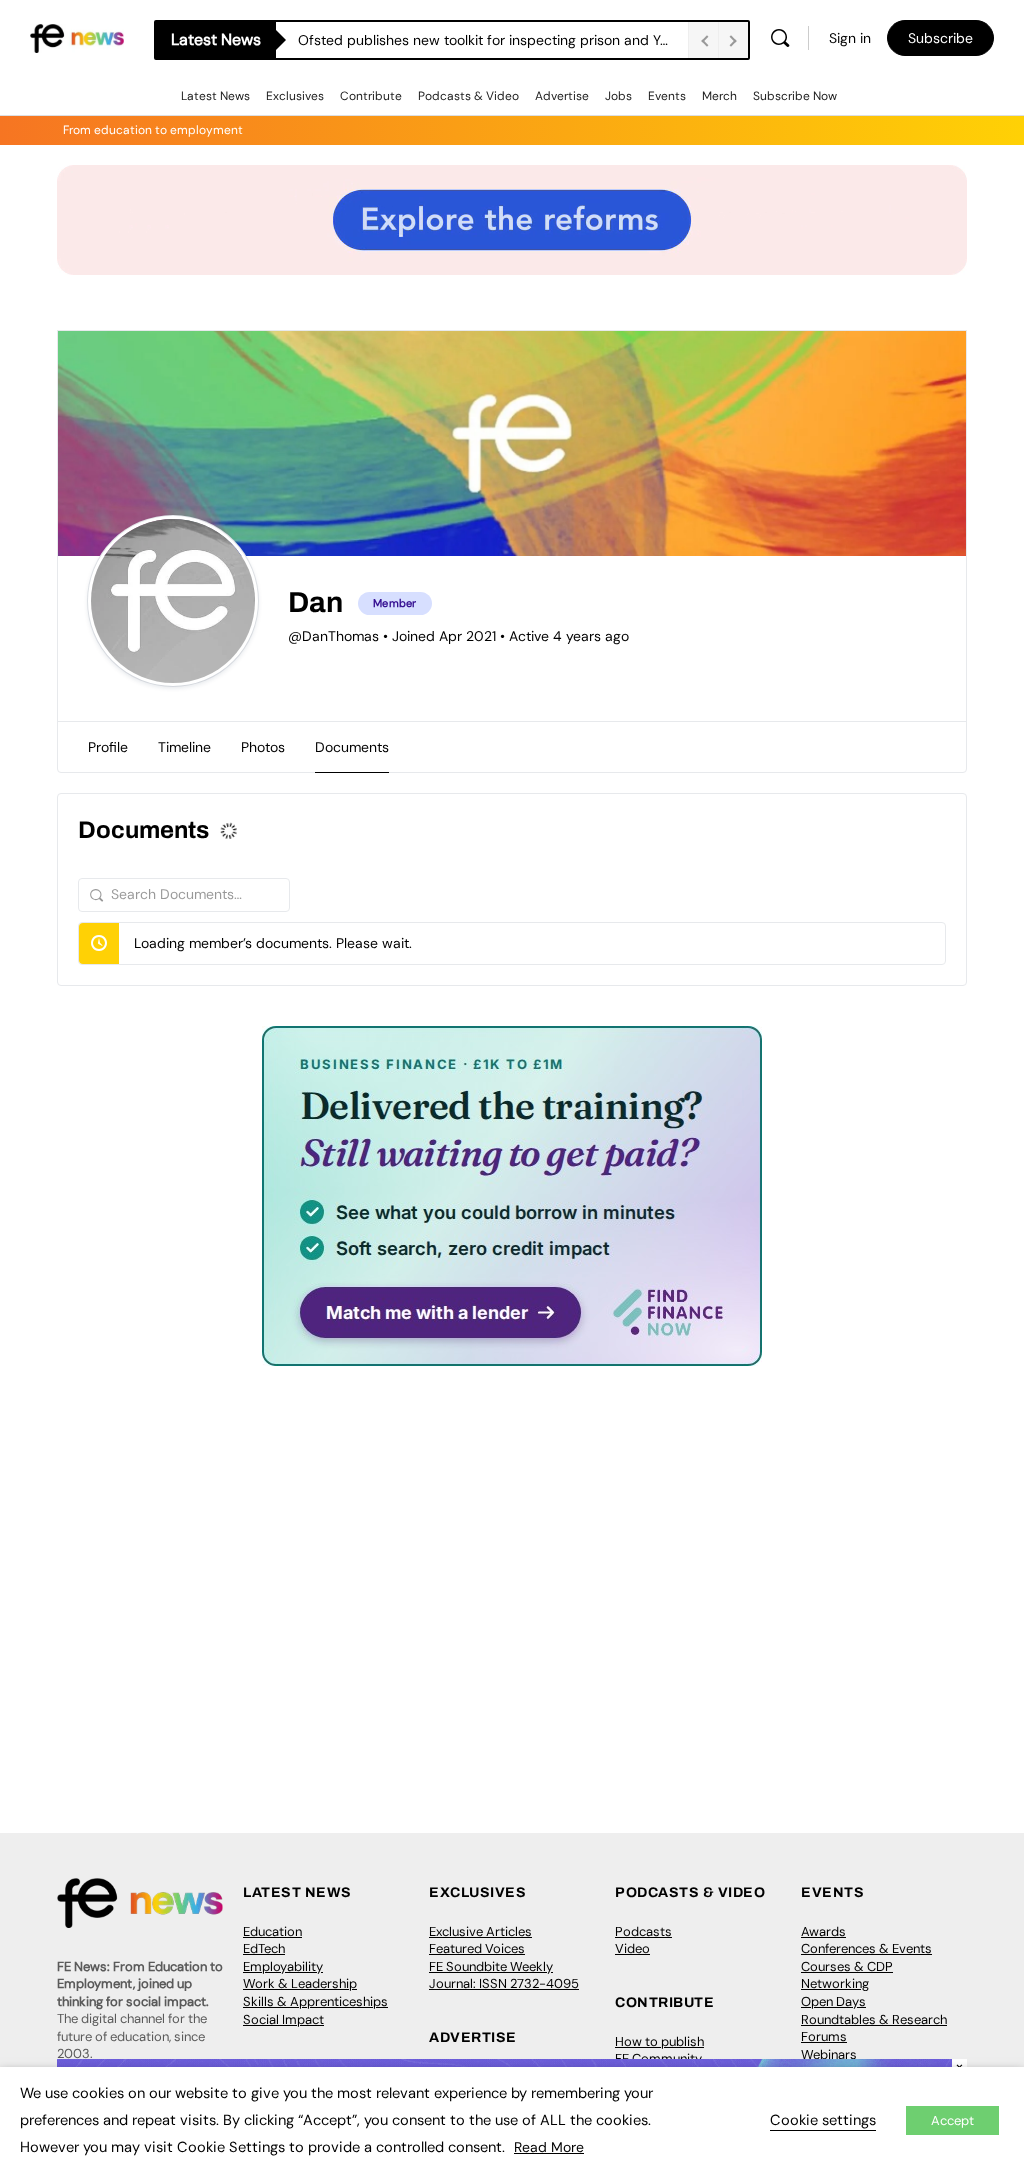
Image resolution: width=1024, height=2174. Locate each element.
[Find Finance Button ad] (512, 1352)
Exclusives (295, 96)
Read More (549, 2147)
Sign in (850, 38)
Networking (835, 1983)
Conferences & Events (866, 1948)
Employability (283, 1966)
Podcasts (643, 1931)
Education (272, 1931)
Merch (719, 96)
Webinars (829, 2054)
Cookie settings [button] (823, 2120)
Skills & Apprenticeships (315, 2001)
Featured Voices (477, 1948)
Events (667, 96)
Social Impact (283, 2019)
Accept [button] (952, 2120)
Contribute (371, 96)
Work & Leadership (300, 1983)
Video (632, 1948)
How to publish (659, 2041)
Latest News (215, 96)
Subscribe (940, 38)
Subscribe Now (795, 96)
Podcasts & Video (468, 96)
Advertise (562, 96)
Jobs (618, 96)
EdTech (264, 1948)
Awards (823, 1931)
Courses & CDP (847, 1966)
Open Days (833, 2001)
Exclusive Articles (480, 1931)
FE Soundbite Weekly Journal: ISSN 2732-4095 (504, 1975)
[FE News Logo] (77, 36)
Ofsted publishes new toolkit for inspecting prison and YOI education (493, 40)
